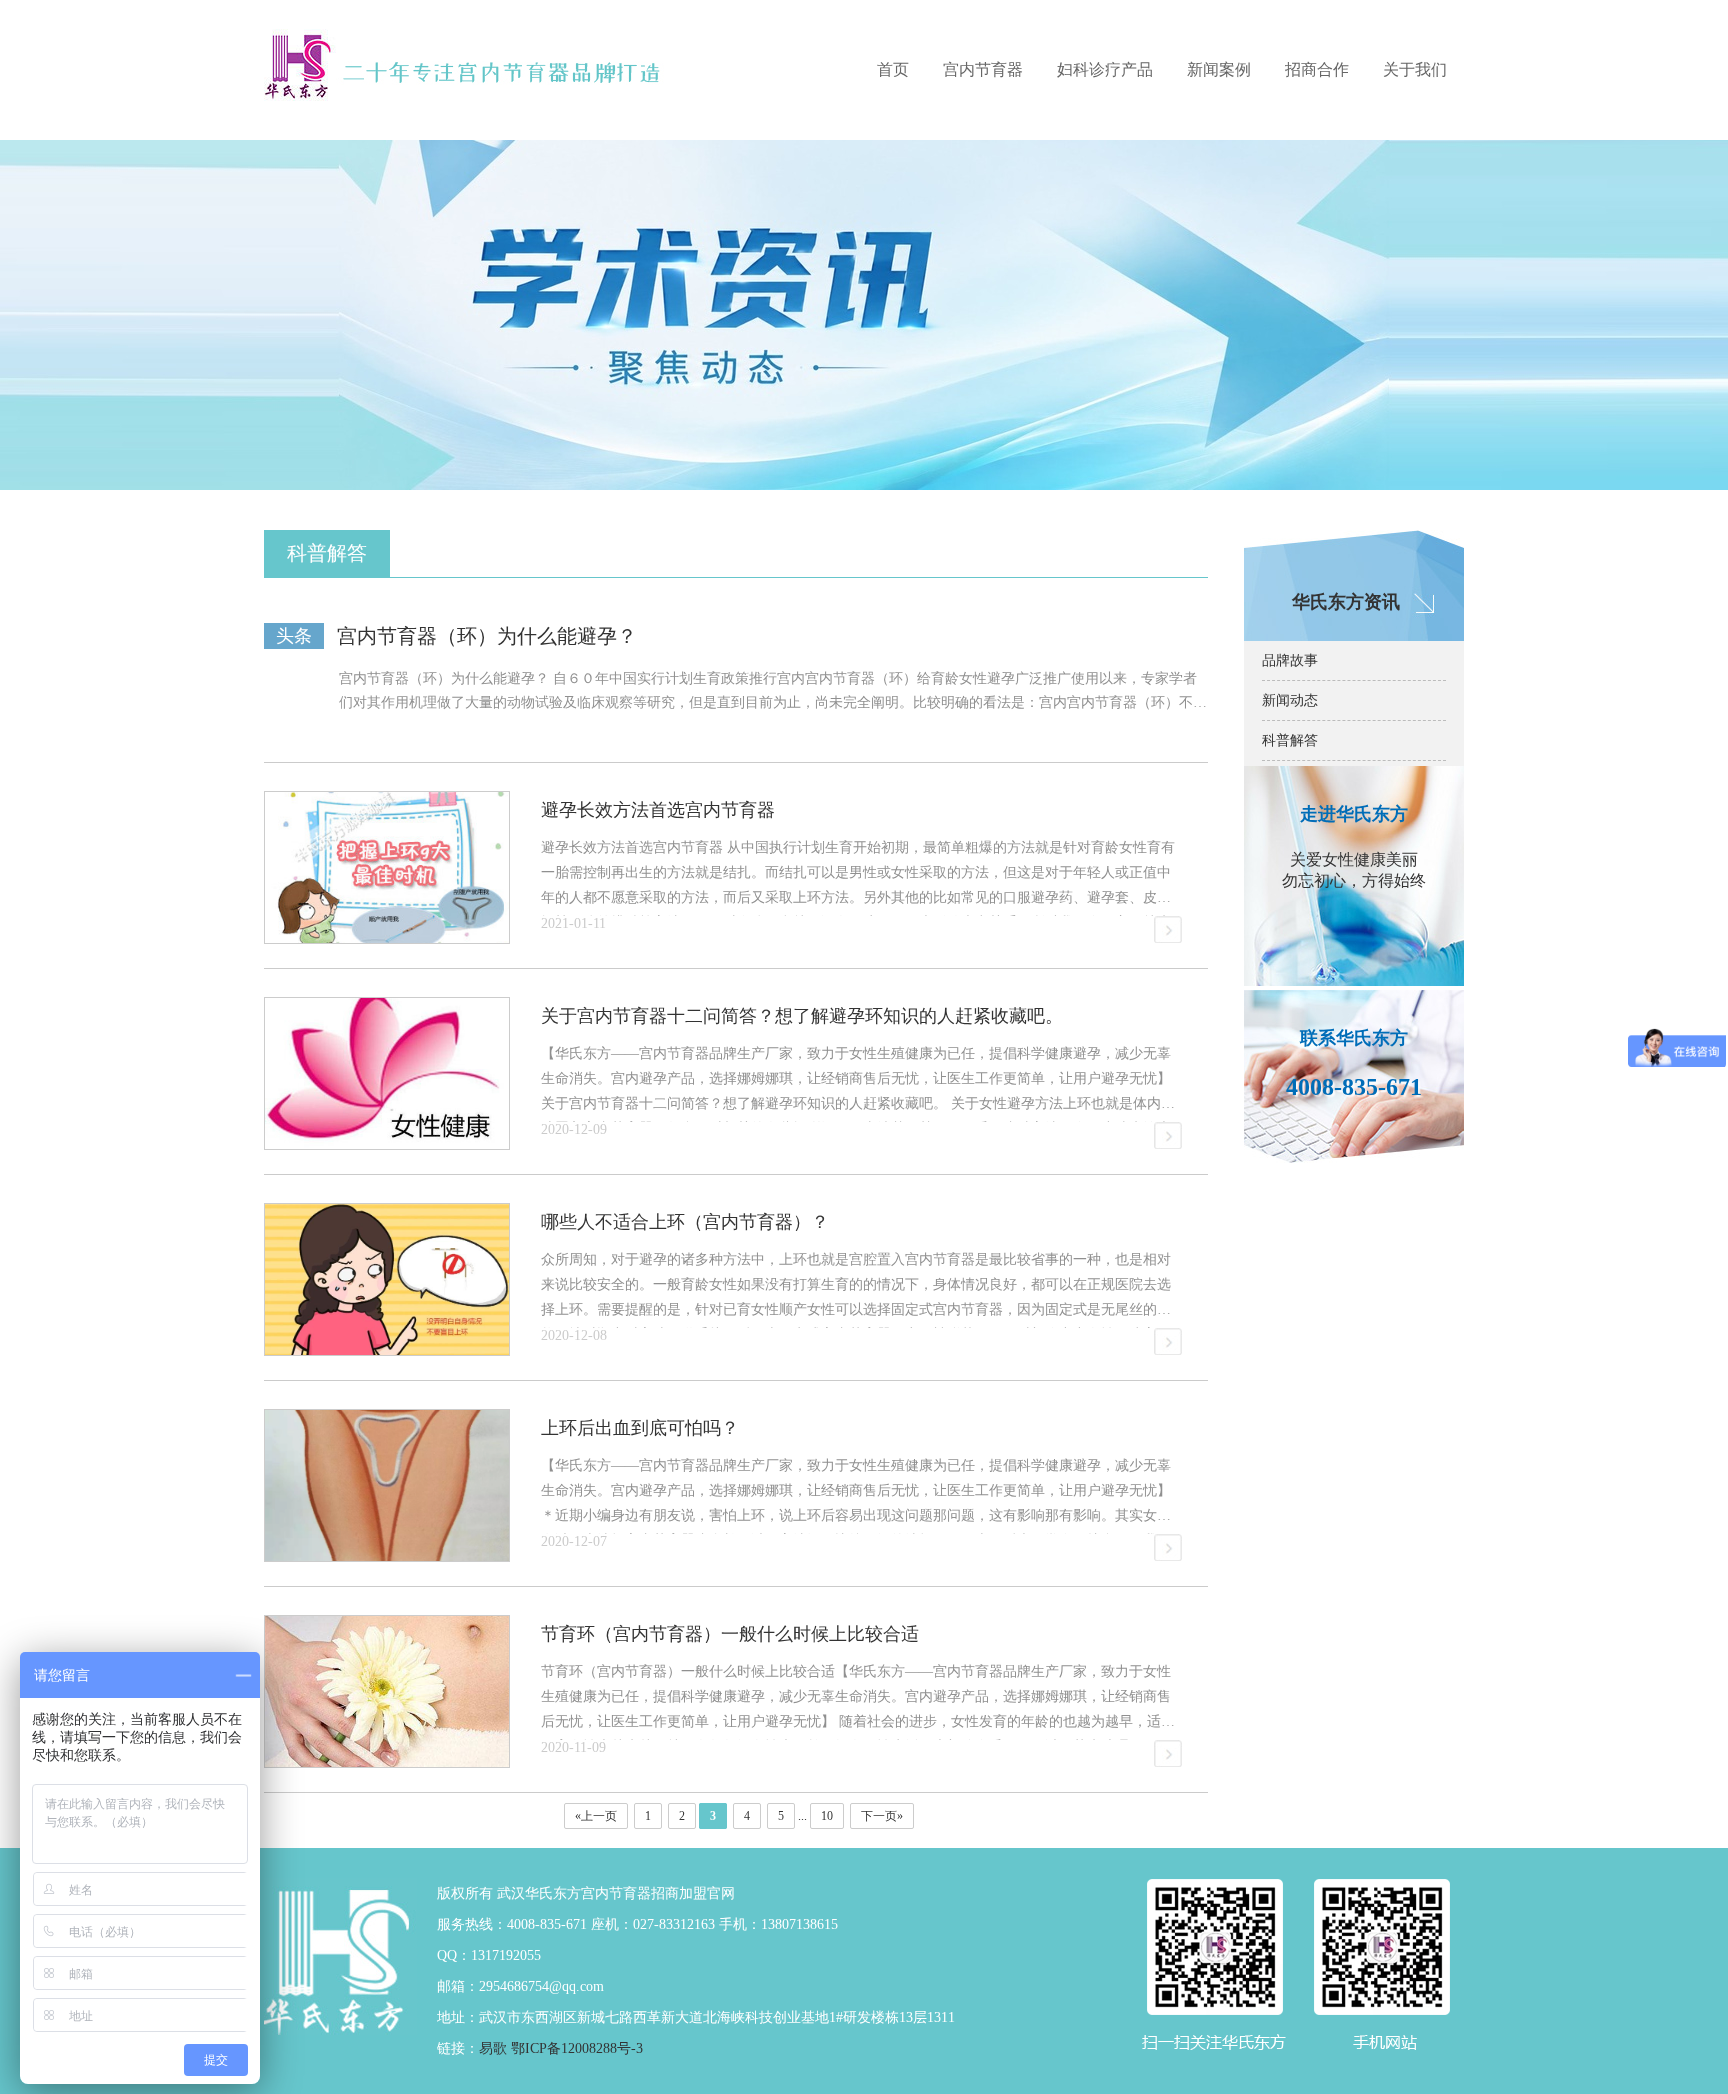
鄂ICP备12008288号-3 (577, 2048)
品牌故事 (1290, 660)
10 (827, 1816)
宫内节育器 (983, 69)
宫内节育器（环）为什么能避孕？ (487, 636)
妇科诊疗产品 (1105, 69)
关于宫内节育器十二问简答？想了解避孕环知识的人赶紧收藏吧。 (802, 1016)
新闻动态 (1290, 700)
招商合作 (1317, 69)
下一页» (882, 1816)
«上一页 (596, 1816)
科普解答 (1290, 740)
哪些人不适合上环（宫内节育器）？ (685, 1222)
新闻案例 (1219, 69)
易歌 (493, 2048)
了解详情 (1168, 929)
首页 (893, 69)
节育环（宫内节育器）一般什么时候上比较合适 (730, 1634)
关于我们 (1415, 69)
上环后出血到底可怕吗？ (640, 1428)
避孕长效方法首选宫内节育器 (658, 810)
